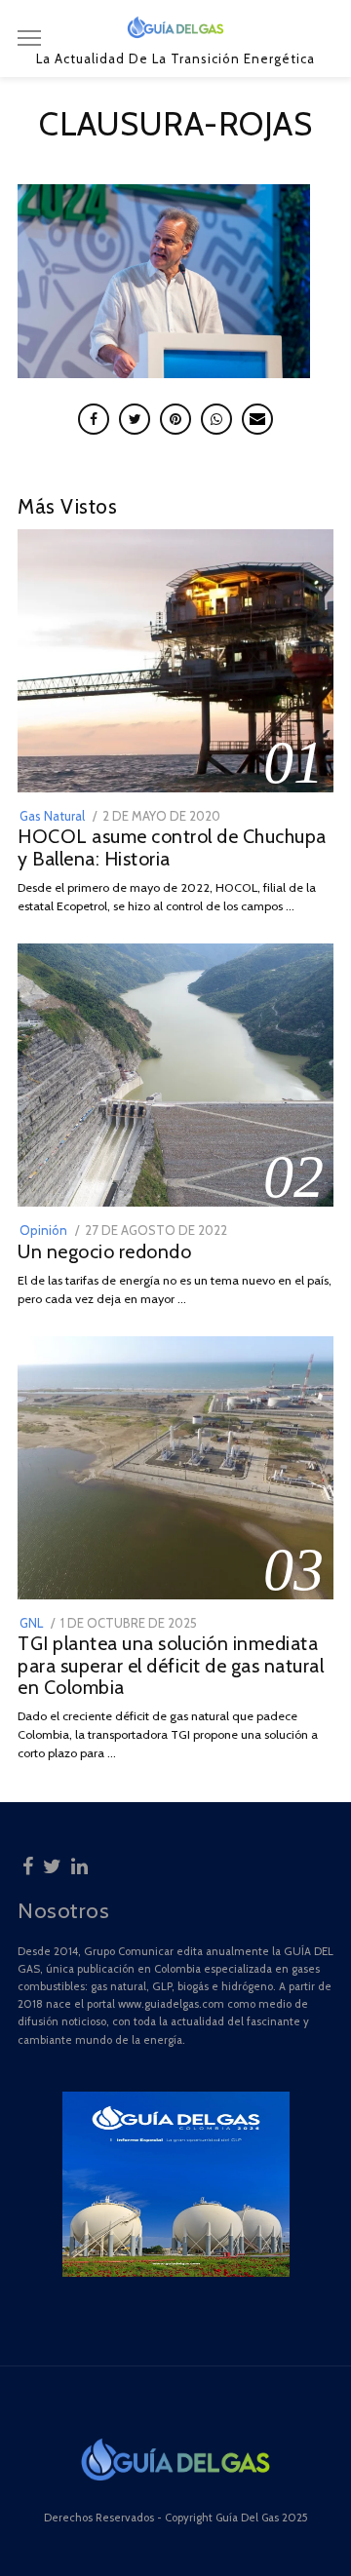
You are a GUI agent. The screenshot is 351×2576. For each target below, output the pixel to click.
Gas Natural (52, 816)
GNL (31, 1623)
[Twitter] (52, 1864)
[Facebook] (28, 1864)
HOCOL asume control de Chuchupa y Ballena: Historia (172, 847)
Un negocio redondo (104, 1251)
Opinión (43, 1230)
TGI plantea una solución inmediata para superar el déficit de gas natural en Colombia (171, 1665)
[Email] (257, 419)
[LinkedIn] (79, 1864)
